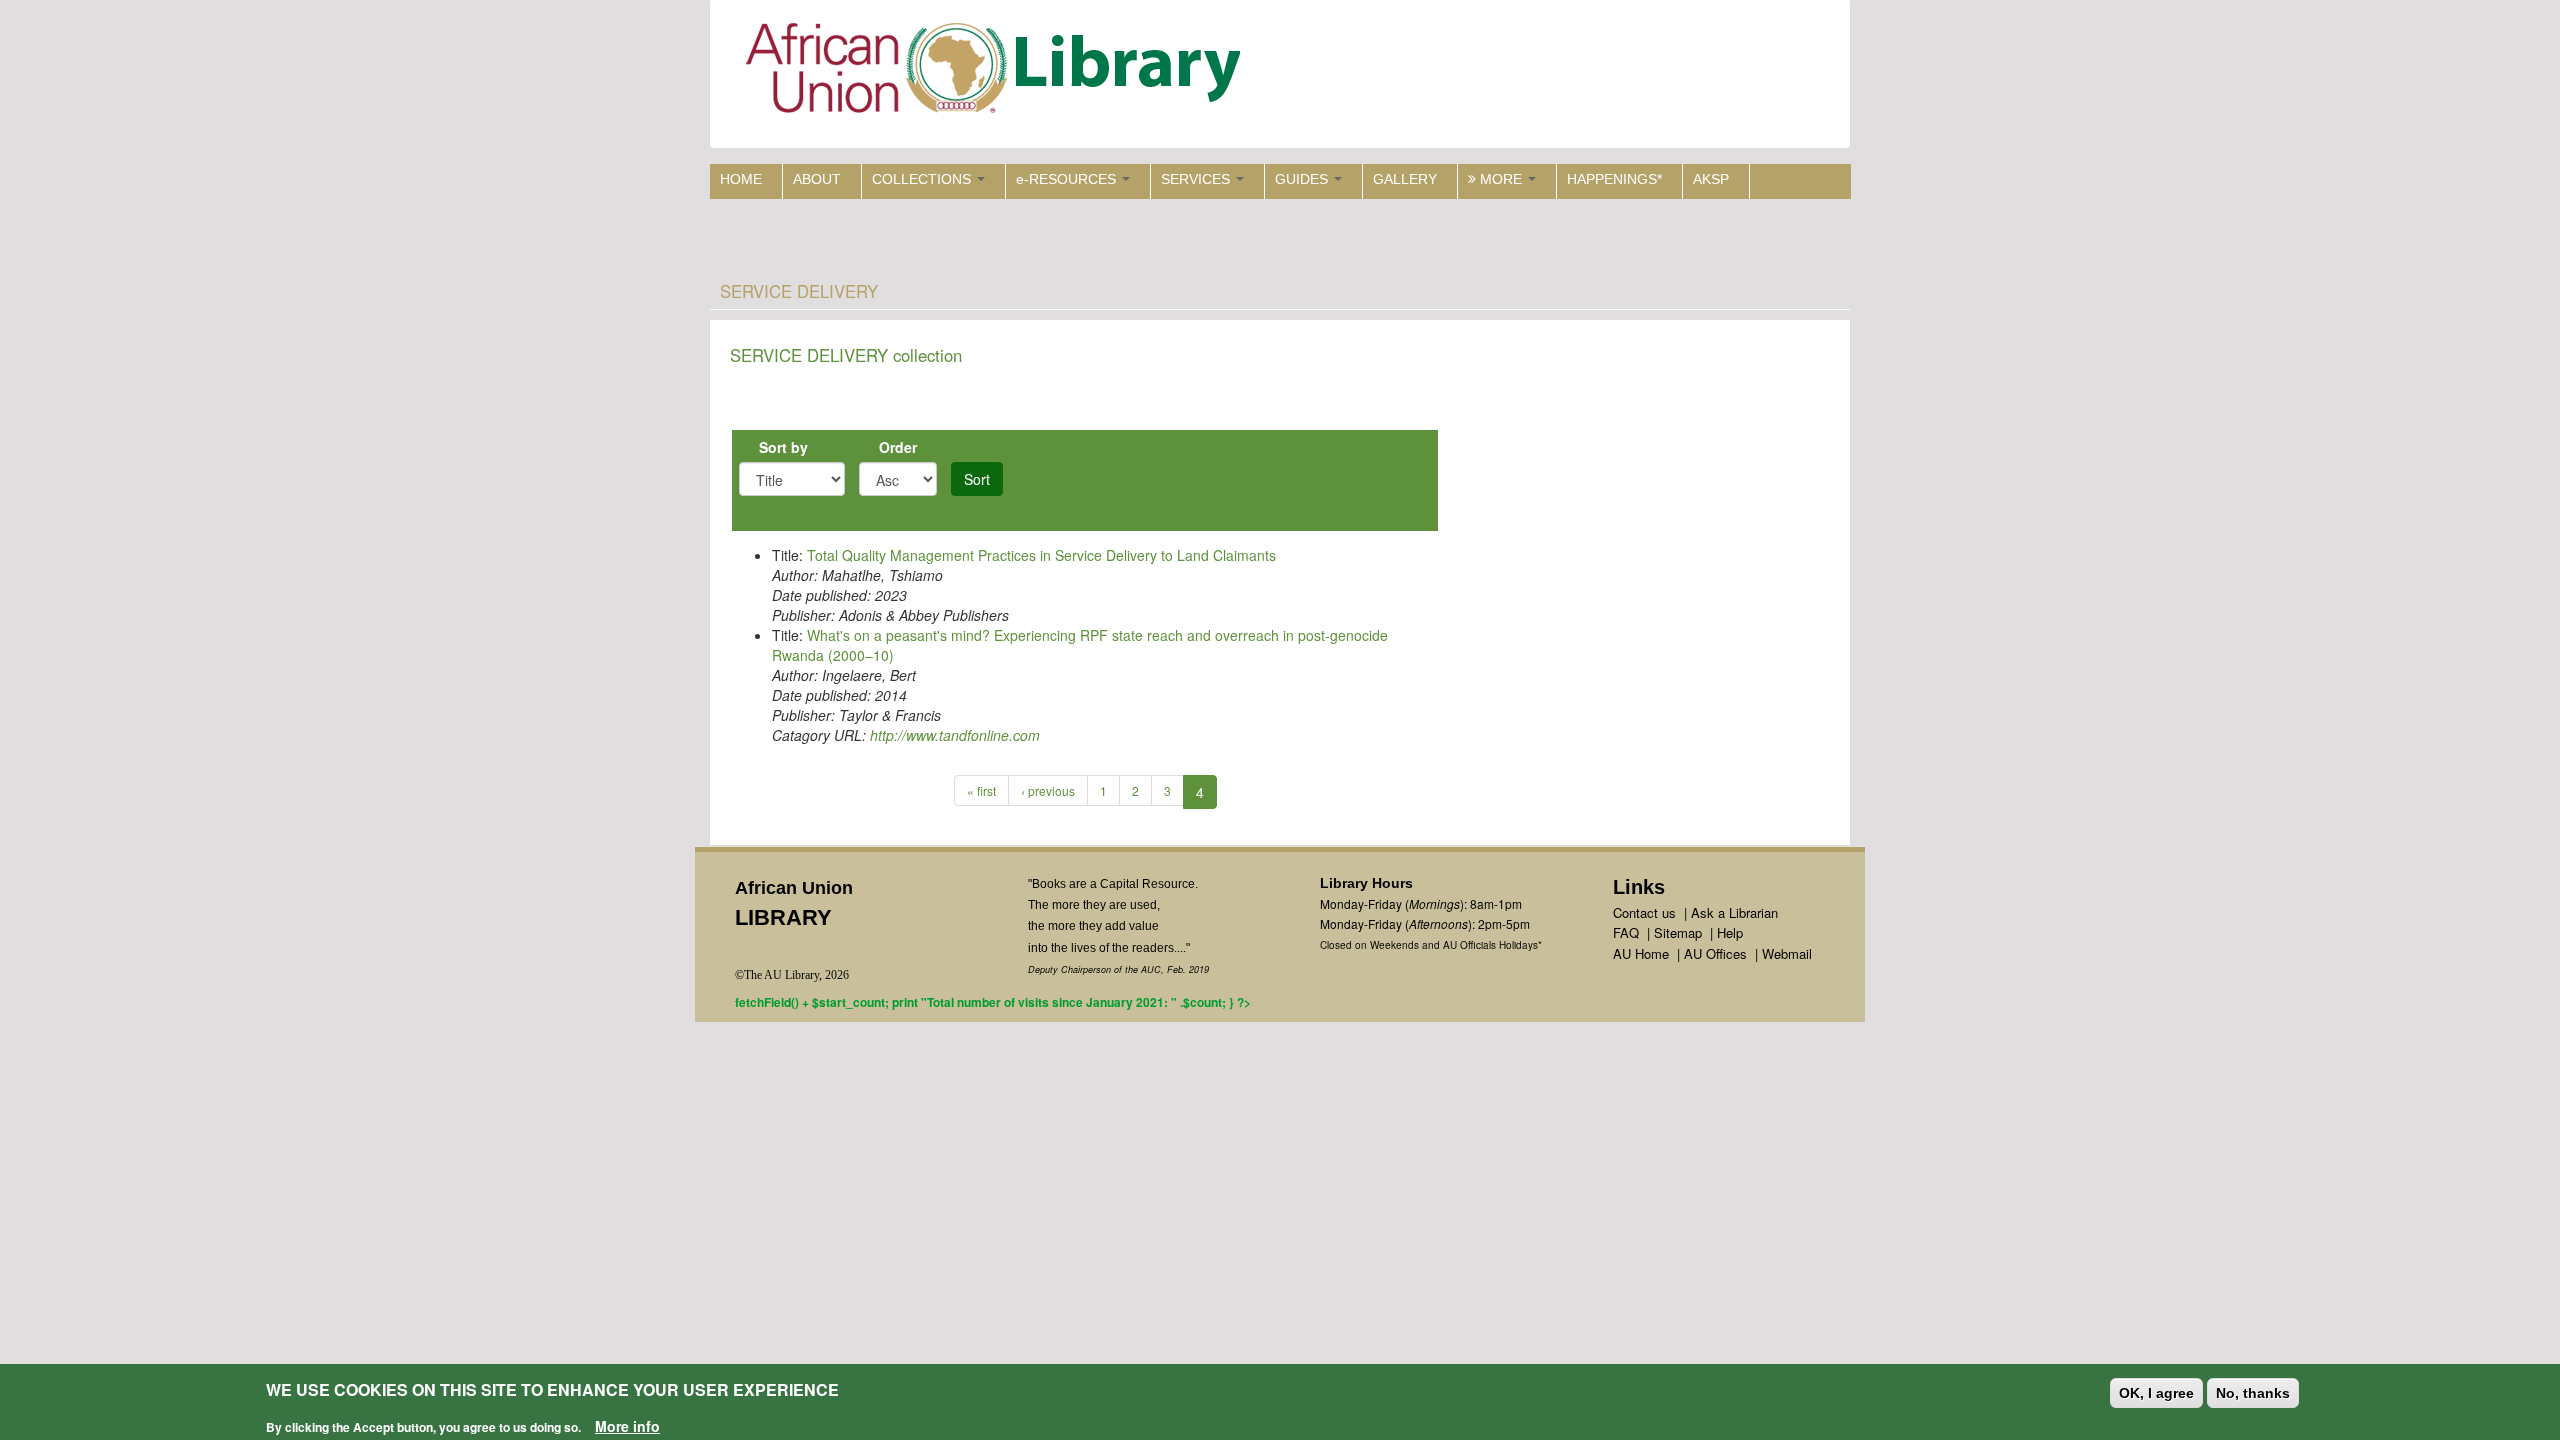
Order (898, 447)
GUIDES (1303, 179)
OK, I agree (2156, 1393)
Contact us (1644, 912)
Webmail (1787, 953)
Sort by (783, 447)
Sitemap (1678, 932)
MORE (1501, 179)
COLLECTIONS (923, 179)
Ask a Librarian (1734, 912)
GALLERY (1405, 179)
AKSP (1711, 179)
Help (1730, 932)
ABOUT (817, 179)
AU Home (1641, 953)
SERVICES (1197, 179)
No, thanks (2253, 1393)
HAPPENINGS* (1614, 179)
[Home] (997, 72)
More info (627, 1426)
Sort (977, 479)
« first (981, 790)
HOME (741, 179)
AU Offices (1715, 953)
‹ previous (1048, 790)
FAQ (1626, 932)
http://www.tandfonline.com (955, 735)
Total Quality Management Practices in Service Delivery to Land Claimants (1041, 555)
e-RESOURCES (1068, 179)
